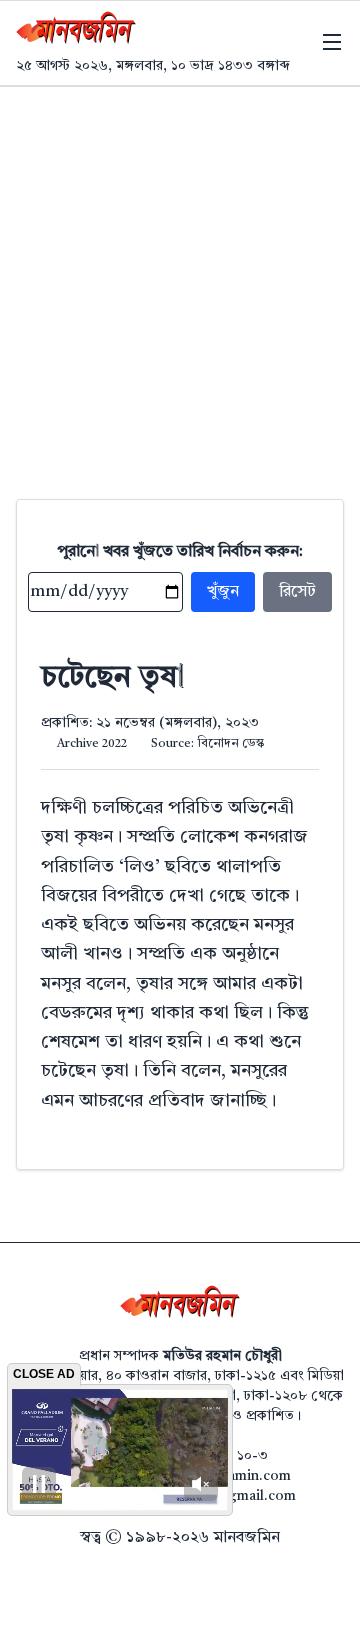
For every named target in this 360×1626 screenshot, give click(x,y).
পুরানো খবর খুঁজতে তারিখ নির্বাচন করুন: (180, 552)
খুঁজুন (223, 592)
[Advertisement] (180, 277)
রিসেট (297, 592)
